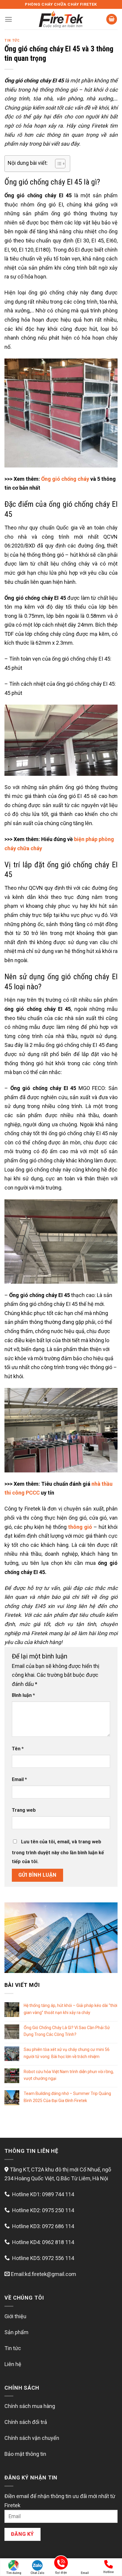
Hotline (109, 2572)
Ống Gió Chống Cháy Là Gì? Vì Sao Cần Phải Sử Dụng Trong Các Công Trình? (67, 2031)
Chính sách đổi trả (26, 2422)
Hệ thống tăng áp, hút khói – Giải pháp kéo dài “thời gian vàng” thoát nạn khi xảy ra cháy (70, 2009)
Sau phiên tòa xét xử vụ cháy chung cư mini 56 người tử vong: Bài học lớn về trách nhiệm (67, 2053)
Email (19, 1779)
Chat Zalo (37, 2573)
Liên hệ (13, 2364)
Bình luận (23, 1695)
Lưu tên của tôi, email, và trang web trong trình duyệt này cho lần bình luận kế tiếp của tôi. (58, 1852)
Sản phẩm (16, 2332)
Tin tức (12, 40)
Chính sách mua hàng (30, 2406)
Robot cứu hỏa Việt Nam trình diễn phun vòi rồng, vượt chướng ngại (69, 2075)
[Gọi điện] (61, 2564)
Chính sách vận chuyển (32, 2438)
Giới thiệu (15, 2316)
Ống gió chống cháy (65, 479)
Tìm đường (14, 2573)
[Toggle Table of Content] (57, 164)
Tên (18, 1749)
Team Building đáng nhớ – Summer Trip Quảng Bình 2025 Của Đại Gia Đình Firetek (67, 2097)
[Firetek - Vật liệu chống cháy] (61, 19)
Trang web (24, 1810)
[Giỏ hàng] (112, 19)
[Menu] (8, 19)
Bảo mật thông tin (25, 2454)
